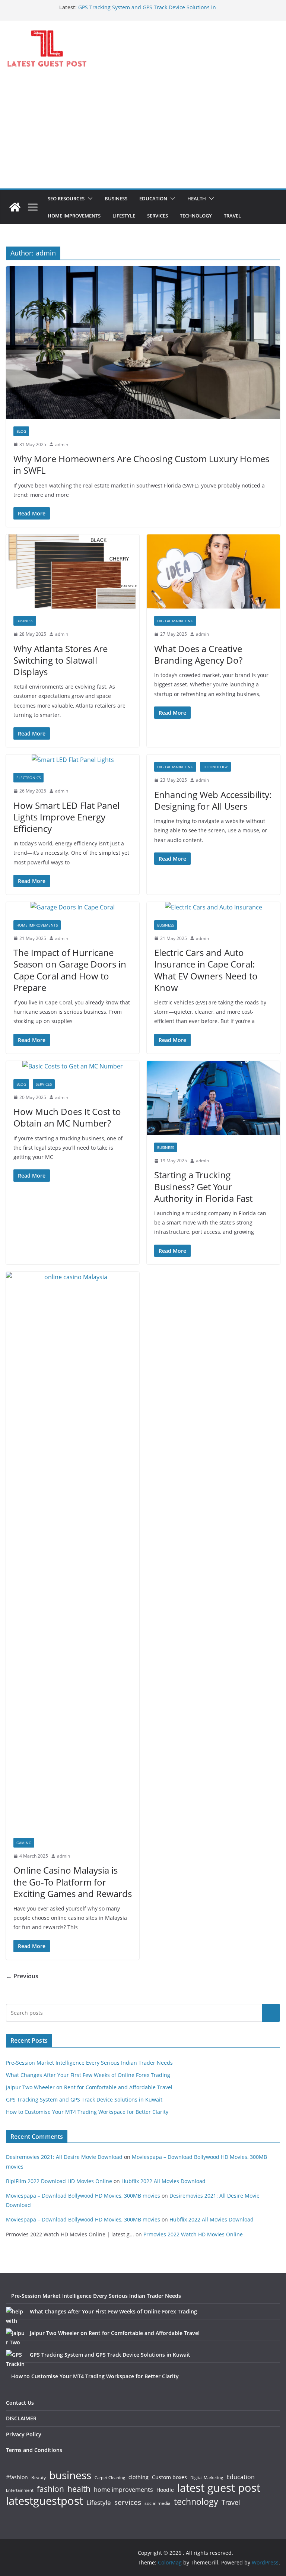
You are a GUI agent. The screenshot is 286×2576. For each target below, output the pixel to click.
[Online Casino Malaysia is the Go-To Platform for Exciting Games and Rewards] (73, 1551)
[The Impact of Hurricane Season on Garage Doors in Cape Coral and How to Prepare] (73, 907)
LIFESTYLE (124, 216)
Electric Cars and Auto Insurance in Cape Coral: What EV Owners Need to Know (206, 970)
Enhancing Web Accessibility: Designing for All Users (213, 800)
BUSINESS (116, 198)
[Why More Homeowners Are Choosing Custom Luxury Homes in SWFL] (143, 342)
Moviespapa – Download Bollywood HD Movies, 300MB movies (83, 2196)
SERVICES (158, 216)
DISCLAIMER (21, 2418)
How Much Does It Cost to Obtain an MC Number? (67, 1117)
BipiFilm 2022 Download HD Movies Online (59, 2181)
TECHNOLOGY (196, 216)
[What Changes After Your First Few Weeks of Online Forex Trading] (15, 2316)
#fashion (17, 2477)
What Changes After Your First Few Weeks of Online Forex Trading (88, 2075)
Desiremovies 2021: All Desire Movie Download (64, 2157)
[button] (89, 198)
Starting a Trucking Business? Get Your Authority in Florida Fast (203, 1186)
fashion (50, 2489)
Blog (21, 431)
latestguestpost (45, 2501)
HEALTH (197, 198)
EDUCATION (153, 198)
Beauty (39, 2478)
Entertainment (20, 2490)
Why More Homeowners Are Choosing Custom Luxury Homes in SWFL (141, 464)
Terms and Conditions (34, 2450)
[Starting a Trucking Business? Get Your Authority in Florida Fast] (213, 1098)
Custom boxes (169, 2477)
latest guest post (219, 2488)
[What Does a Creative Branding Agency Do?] (213, 571)
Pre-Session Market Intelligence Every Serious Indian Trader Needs (89, 2063)
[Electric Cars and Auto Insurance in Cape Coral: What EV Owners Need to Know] (213, 907)
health (79, 2489)
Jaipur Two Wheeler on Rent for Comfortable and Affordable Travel (89, 2087)
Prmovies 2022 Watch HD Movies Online (193, 2234)
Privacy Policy (24, 2434)
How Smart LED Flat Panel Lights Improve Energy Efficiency (66, 817)
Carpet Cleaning (110, 2478)
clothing (139, 2477)
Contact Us (20, 2403)
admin (62, 444)
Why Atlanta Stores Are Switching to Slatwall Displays (61, 660)
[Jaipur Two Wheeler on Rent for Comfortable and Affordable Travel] (15, 2338)
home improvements (123, 2490)
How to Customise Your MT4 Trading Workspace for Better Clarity (87, 2112)
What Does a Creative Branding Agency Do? (198, 654)
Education (241, 2477)
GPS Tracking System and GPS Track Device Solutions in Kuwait (84, 2099)
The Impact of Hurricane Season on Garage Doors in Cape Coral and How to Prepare (70, 970)
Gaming (24, 1843)
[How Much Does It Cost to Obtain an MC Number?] (73, 1066)
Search (271, 2013)
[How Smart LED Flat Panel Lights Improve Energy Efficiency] (73, 760)
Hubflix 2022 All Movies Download (163, 2181)
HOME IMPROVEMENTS (74, 216)
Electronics (28, 778)
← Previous (22, 1976)
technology (196, 2502)
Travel (231, 2502)
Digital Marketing (175, 621)
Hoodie (165, 2490)
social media (158, 2504)
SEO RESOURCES (66, 198)
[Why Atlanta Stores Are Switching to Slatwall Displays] (73, 571)
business (70, 2475)
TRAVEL (232, 216)
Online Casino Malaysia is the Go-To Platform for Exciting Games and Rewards (73, 1882)
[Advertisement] (143, 133)
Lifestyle (99, 2503)
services (128, 2502)
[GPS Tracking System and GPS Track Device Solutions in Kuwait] (15, 2359)
